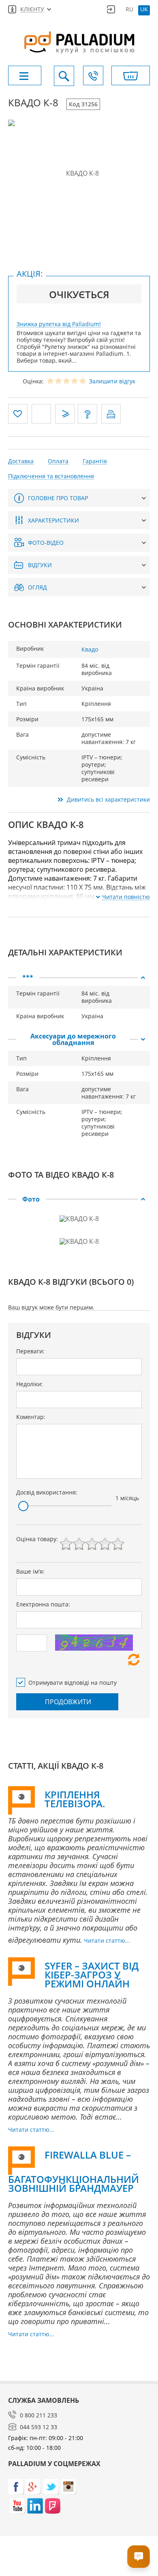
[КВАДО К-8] (79, 173)
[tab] (79, 978)
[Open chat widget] (139, 2557)
